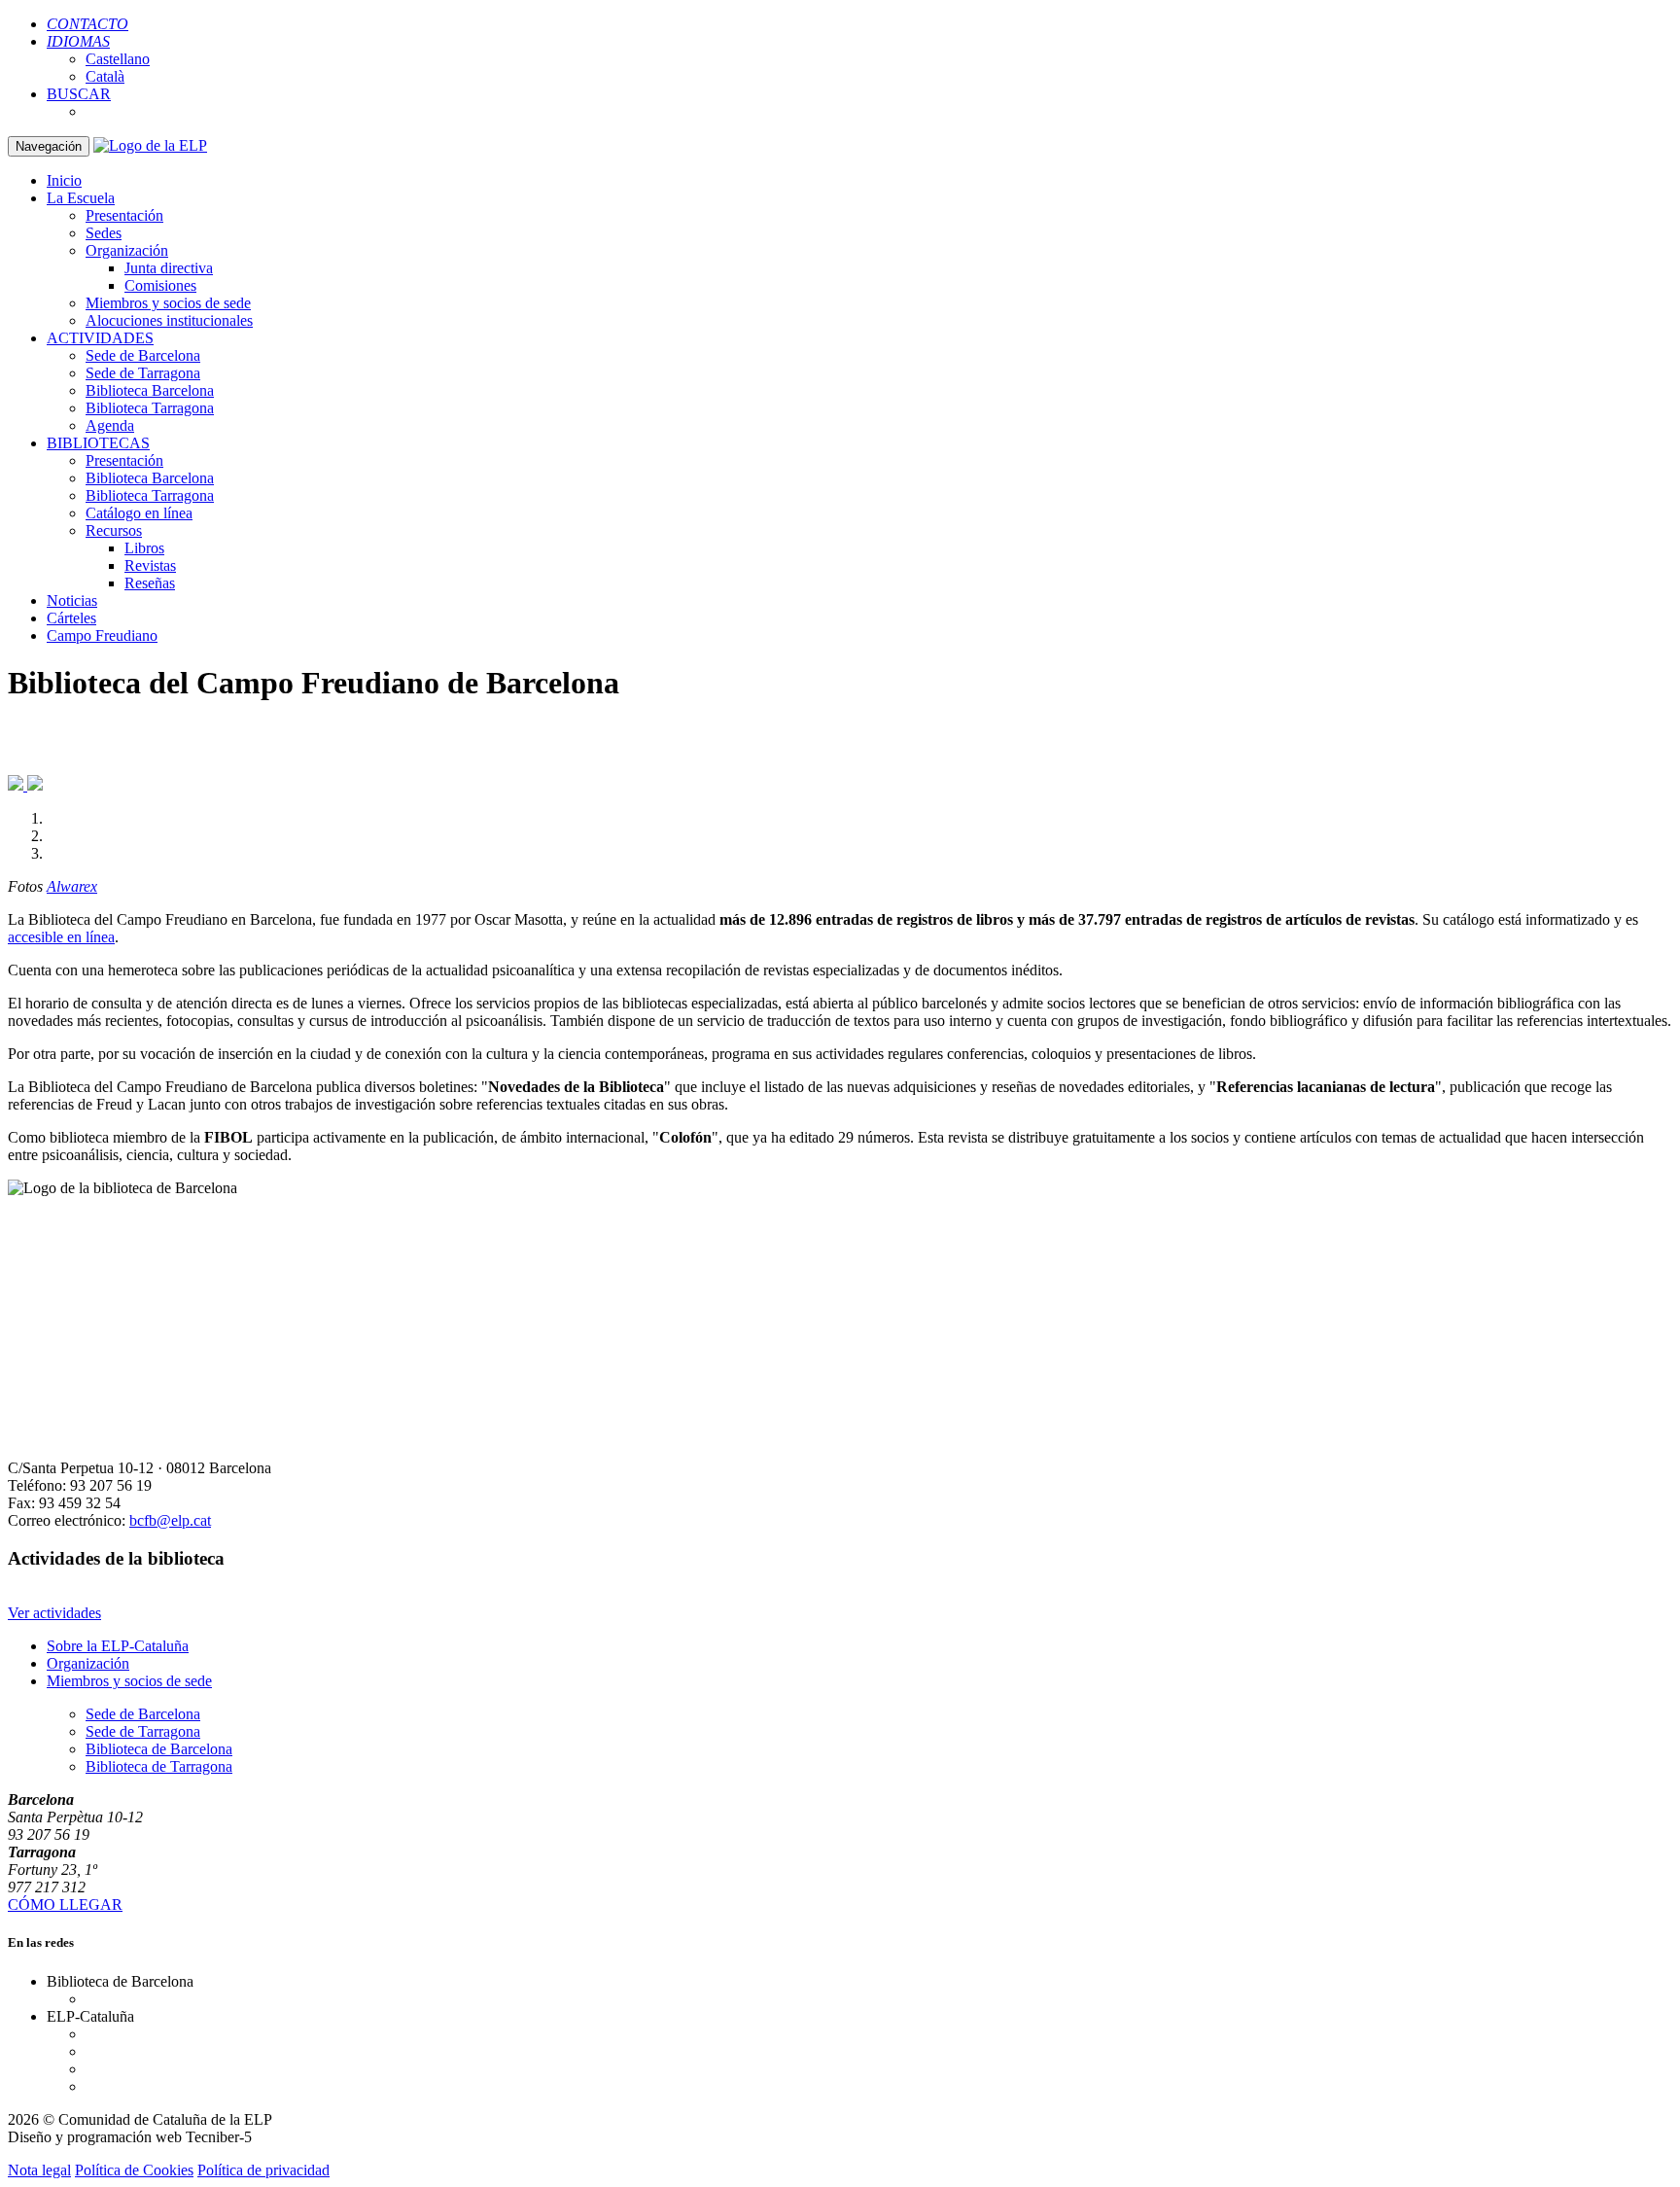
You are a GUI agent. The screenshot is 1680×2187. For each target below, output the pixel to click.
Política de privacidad (263, 2170)
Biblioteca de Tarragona (159, 1766)
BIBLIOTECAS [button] (98, 443)
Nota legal (39, 2170)
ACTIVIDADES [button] (100, 338)
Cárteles (71, 618)
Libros (144, 548)
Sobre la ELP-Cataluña (118, 1646)
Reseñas (150, 583)
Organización (88, 1663)
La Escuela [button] (81, 198)
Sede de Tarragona (143, 373)
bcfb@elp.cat (170, 1520)
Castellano (118, 59)
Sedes (104, 233)
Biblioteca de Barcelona (159, 1749)
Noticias (72, 600)
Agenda (110, 425)
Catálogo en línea (139, 513)
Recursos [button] (114, 530)
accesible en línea (61, 937)
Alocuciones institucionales (169, 320)
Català (105, 76)
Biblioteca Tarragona (150, 408)
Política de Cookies (134, 2170)
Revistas (150, 565)
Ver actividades (54, 1613)
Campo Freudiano (102, 635)
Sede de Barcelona (143, 355)
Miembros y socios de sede (168, 303)
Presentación (124, 215)
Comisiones (160, 285)
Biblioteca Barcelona (150, 390)
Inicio (64, 180)
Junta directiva (169, 268)
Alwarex (72, 886)
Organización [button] (127, 250)
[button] (78, 41)
